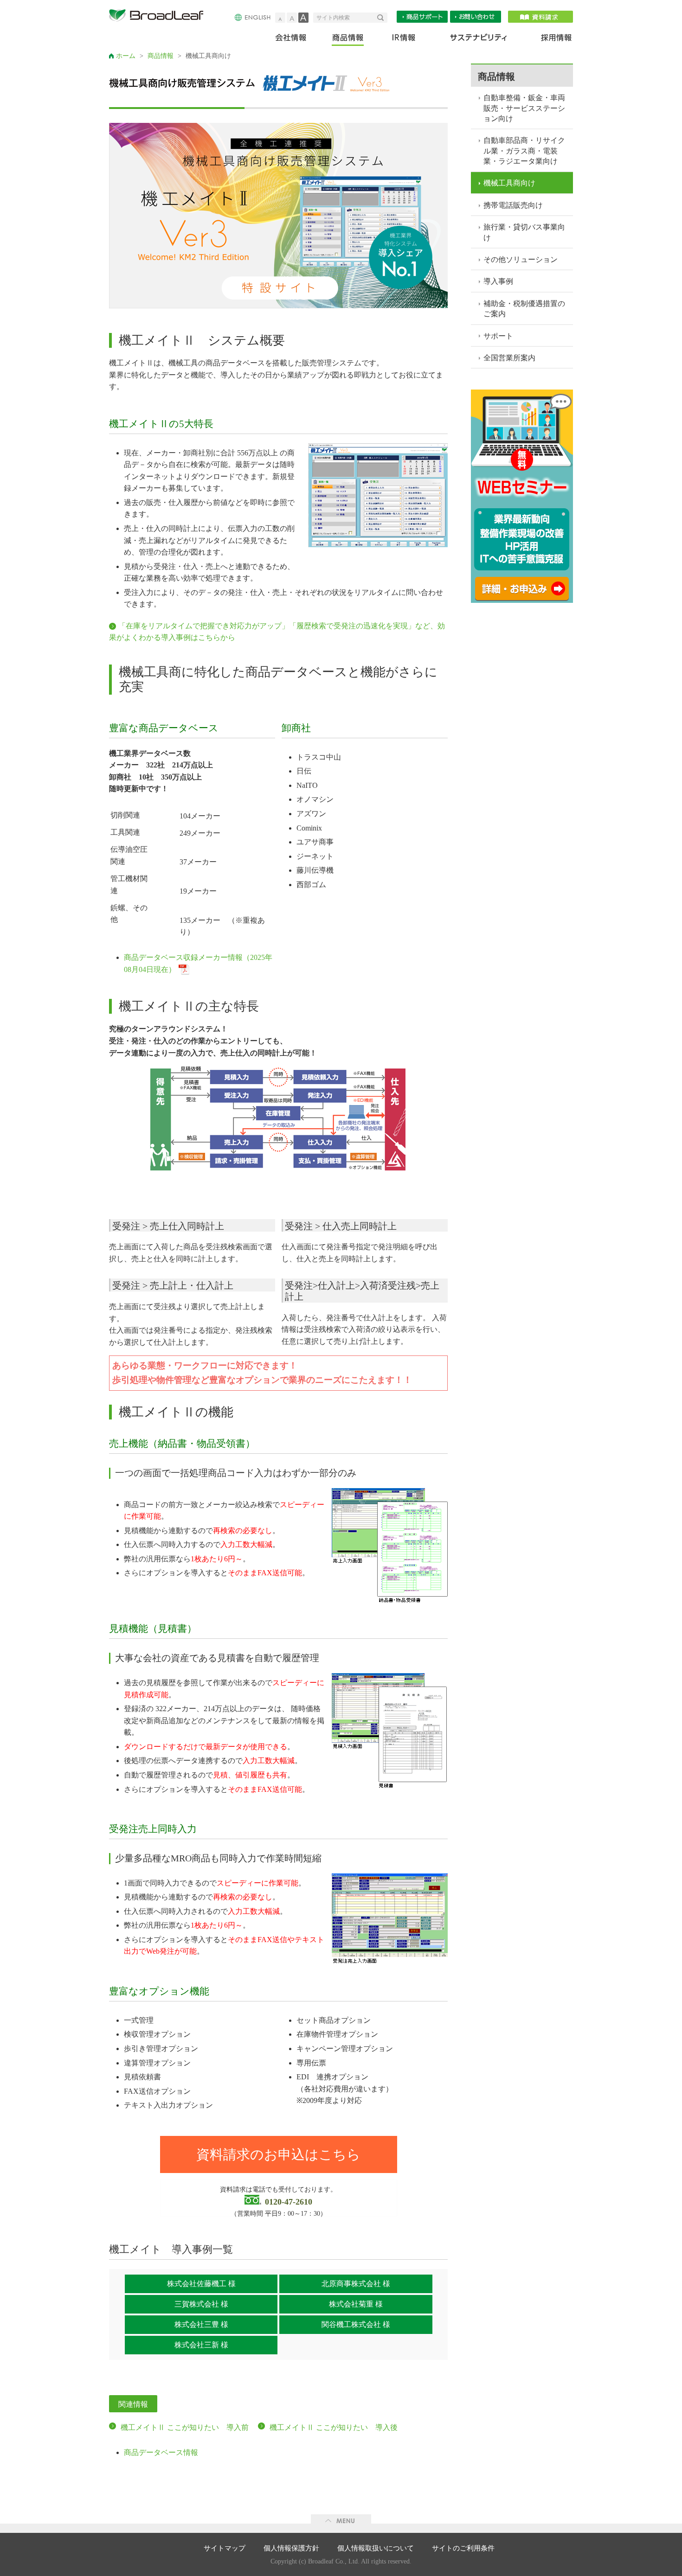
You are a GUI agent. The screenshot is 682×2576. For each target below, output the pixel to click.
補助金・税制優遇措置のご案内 (524, 309)
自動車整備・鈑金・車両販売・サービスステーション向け (524, 108)
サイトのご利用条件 (463, 2548)
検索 (382, 18)
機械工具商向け (509, 183)
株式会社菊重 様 (356, 2304)
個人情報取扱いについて (376, 2548)
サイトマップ (225, 2548)
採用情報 (551, 40)
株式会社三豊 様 (201, 2324)
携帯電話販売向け (513, 205)
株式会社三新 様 (201, 2345)
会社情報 (297, 40)
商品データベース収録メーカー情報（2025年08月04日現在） (198, 963)
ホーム (126, 56)
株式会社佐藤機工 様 (201, 2284)
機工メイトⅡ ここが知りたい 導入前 (185, 2427)
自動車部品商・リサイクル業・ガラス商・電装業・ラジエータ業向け (524, 151)
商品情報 (349, 40)
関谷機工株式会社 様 (356, 2324)
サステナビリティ (479, 40)
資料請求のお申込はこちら (278, 2154)
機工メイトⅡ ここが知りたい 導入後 (334, 2427)
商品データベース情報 (161, 2452)
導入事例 (498, 281)
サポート (498, 336)
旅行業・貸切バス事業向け (524, 232)
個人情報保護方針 (291, 2548)
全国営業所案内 (509, 358)
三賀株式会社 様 (201, 2304)
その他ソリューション (521, 259)
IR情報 (403, 40)
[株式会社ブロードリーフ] (160, 17)
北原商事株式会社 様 (356, 2284)
